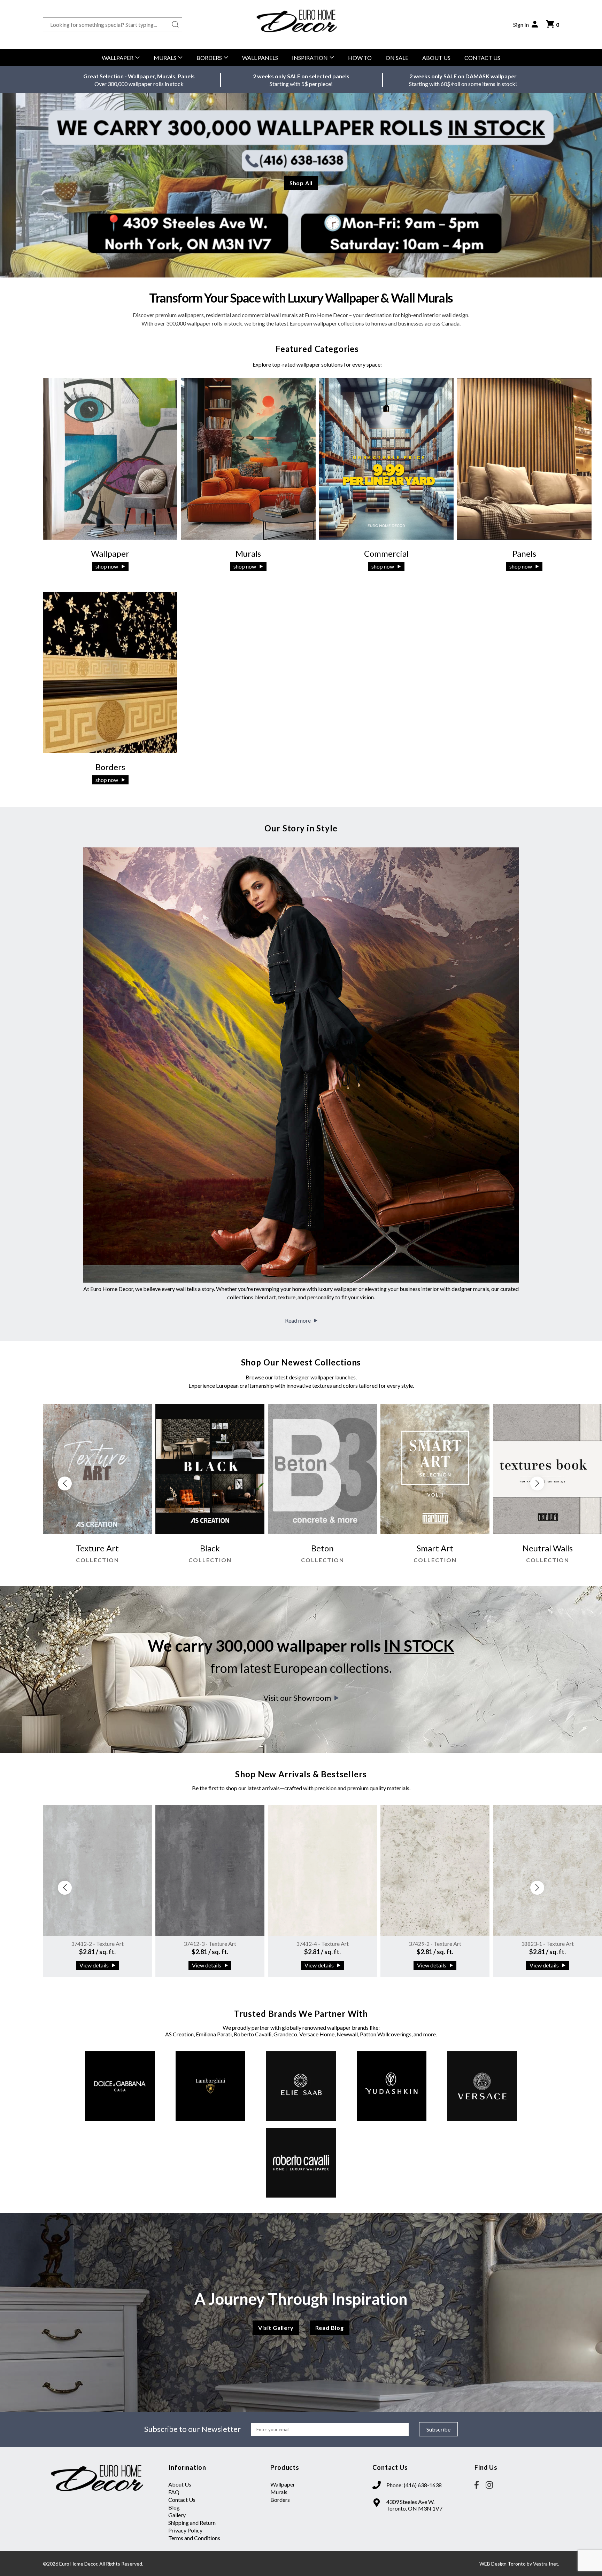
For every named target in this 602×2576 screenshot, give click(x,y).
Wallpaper (118, 58)
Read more (298, 1320)
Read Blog (330, 2328)
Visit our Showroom (297, 1698)
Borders (209, 58)
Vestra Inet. (546, 2564)
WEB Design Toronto (503, 2564)
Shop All (301, 183)
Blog (174, 2507)
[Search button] (175, 24)
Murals (165, 58)
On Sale (397, 58)
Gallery (177, 2515)
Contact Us (482, 58)
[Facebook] (477, 2485)
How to (360, 58)
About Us (436, 58)
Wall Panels (260, 58)
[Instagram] (489, 2485)
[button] (537, 1483)
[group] (97, 1487)
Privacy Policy (185, 2530)
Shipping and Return (192, 2523)
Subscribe (438, 2429)
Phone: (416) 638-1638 (414, 2485)
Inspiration (310, 58)
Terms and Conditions (194, 2538)
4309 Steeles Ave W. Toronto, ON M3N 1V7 (414, 2505)
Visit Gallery (276, 2328)
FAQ (174, 2492)
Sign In (521, 25)
